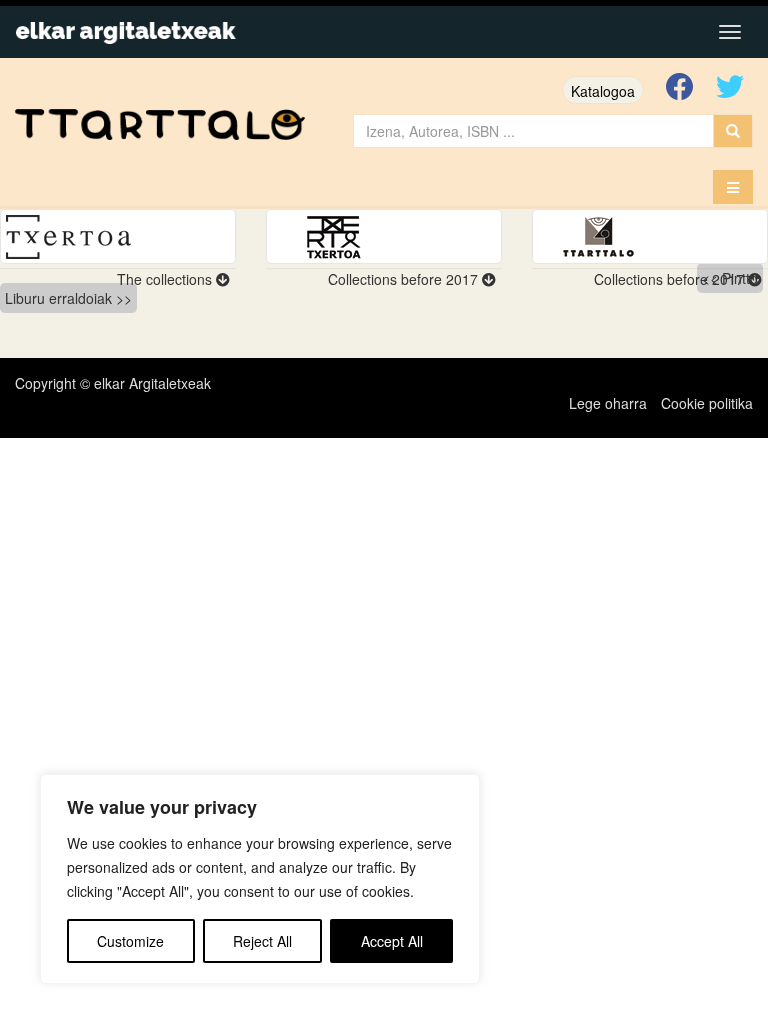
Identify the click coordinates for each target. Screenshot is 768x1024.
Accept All (392, 941)
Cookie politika (707, 403)
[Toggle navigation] (730, 32)
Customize (130, 941)
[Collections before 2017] (384, 236)
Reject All (262, 941)
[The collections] (118, 236)
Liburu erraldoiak (58, 298)
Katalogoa (603, 91)
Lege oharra (608, 403)
